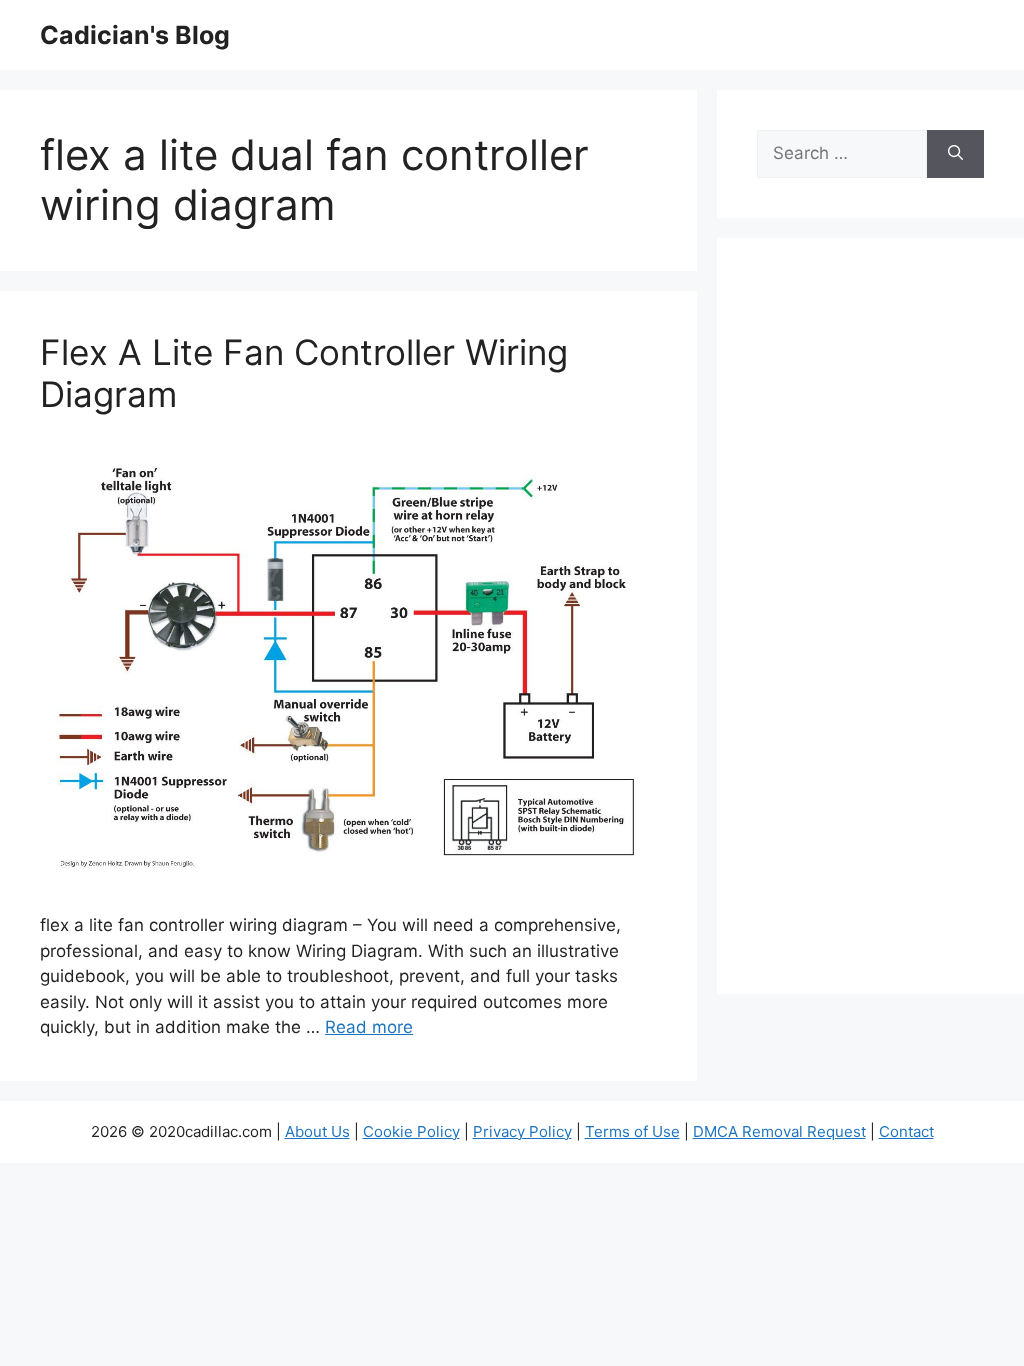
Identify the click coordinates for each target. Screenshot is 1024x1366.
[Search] (955, 154)
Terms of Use (632, 1131)
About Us (317, 1131)
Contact (906, 1131)
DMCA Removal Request (779, 1131)
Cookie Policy (411, 1131)
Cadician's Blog (135, 35)
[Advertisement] (870, 629)
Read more (369, 1027)
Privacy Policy (522, 1131)
